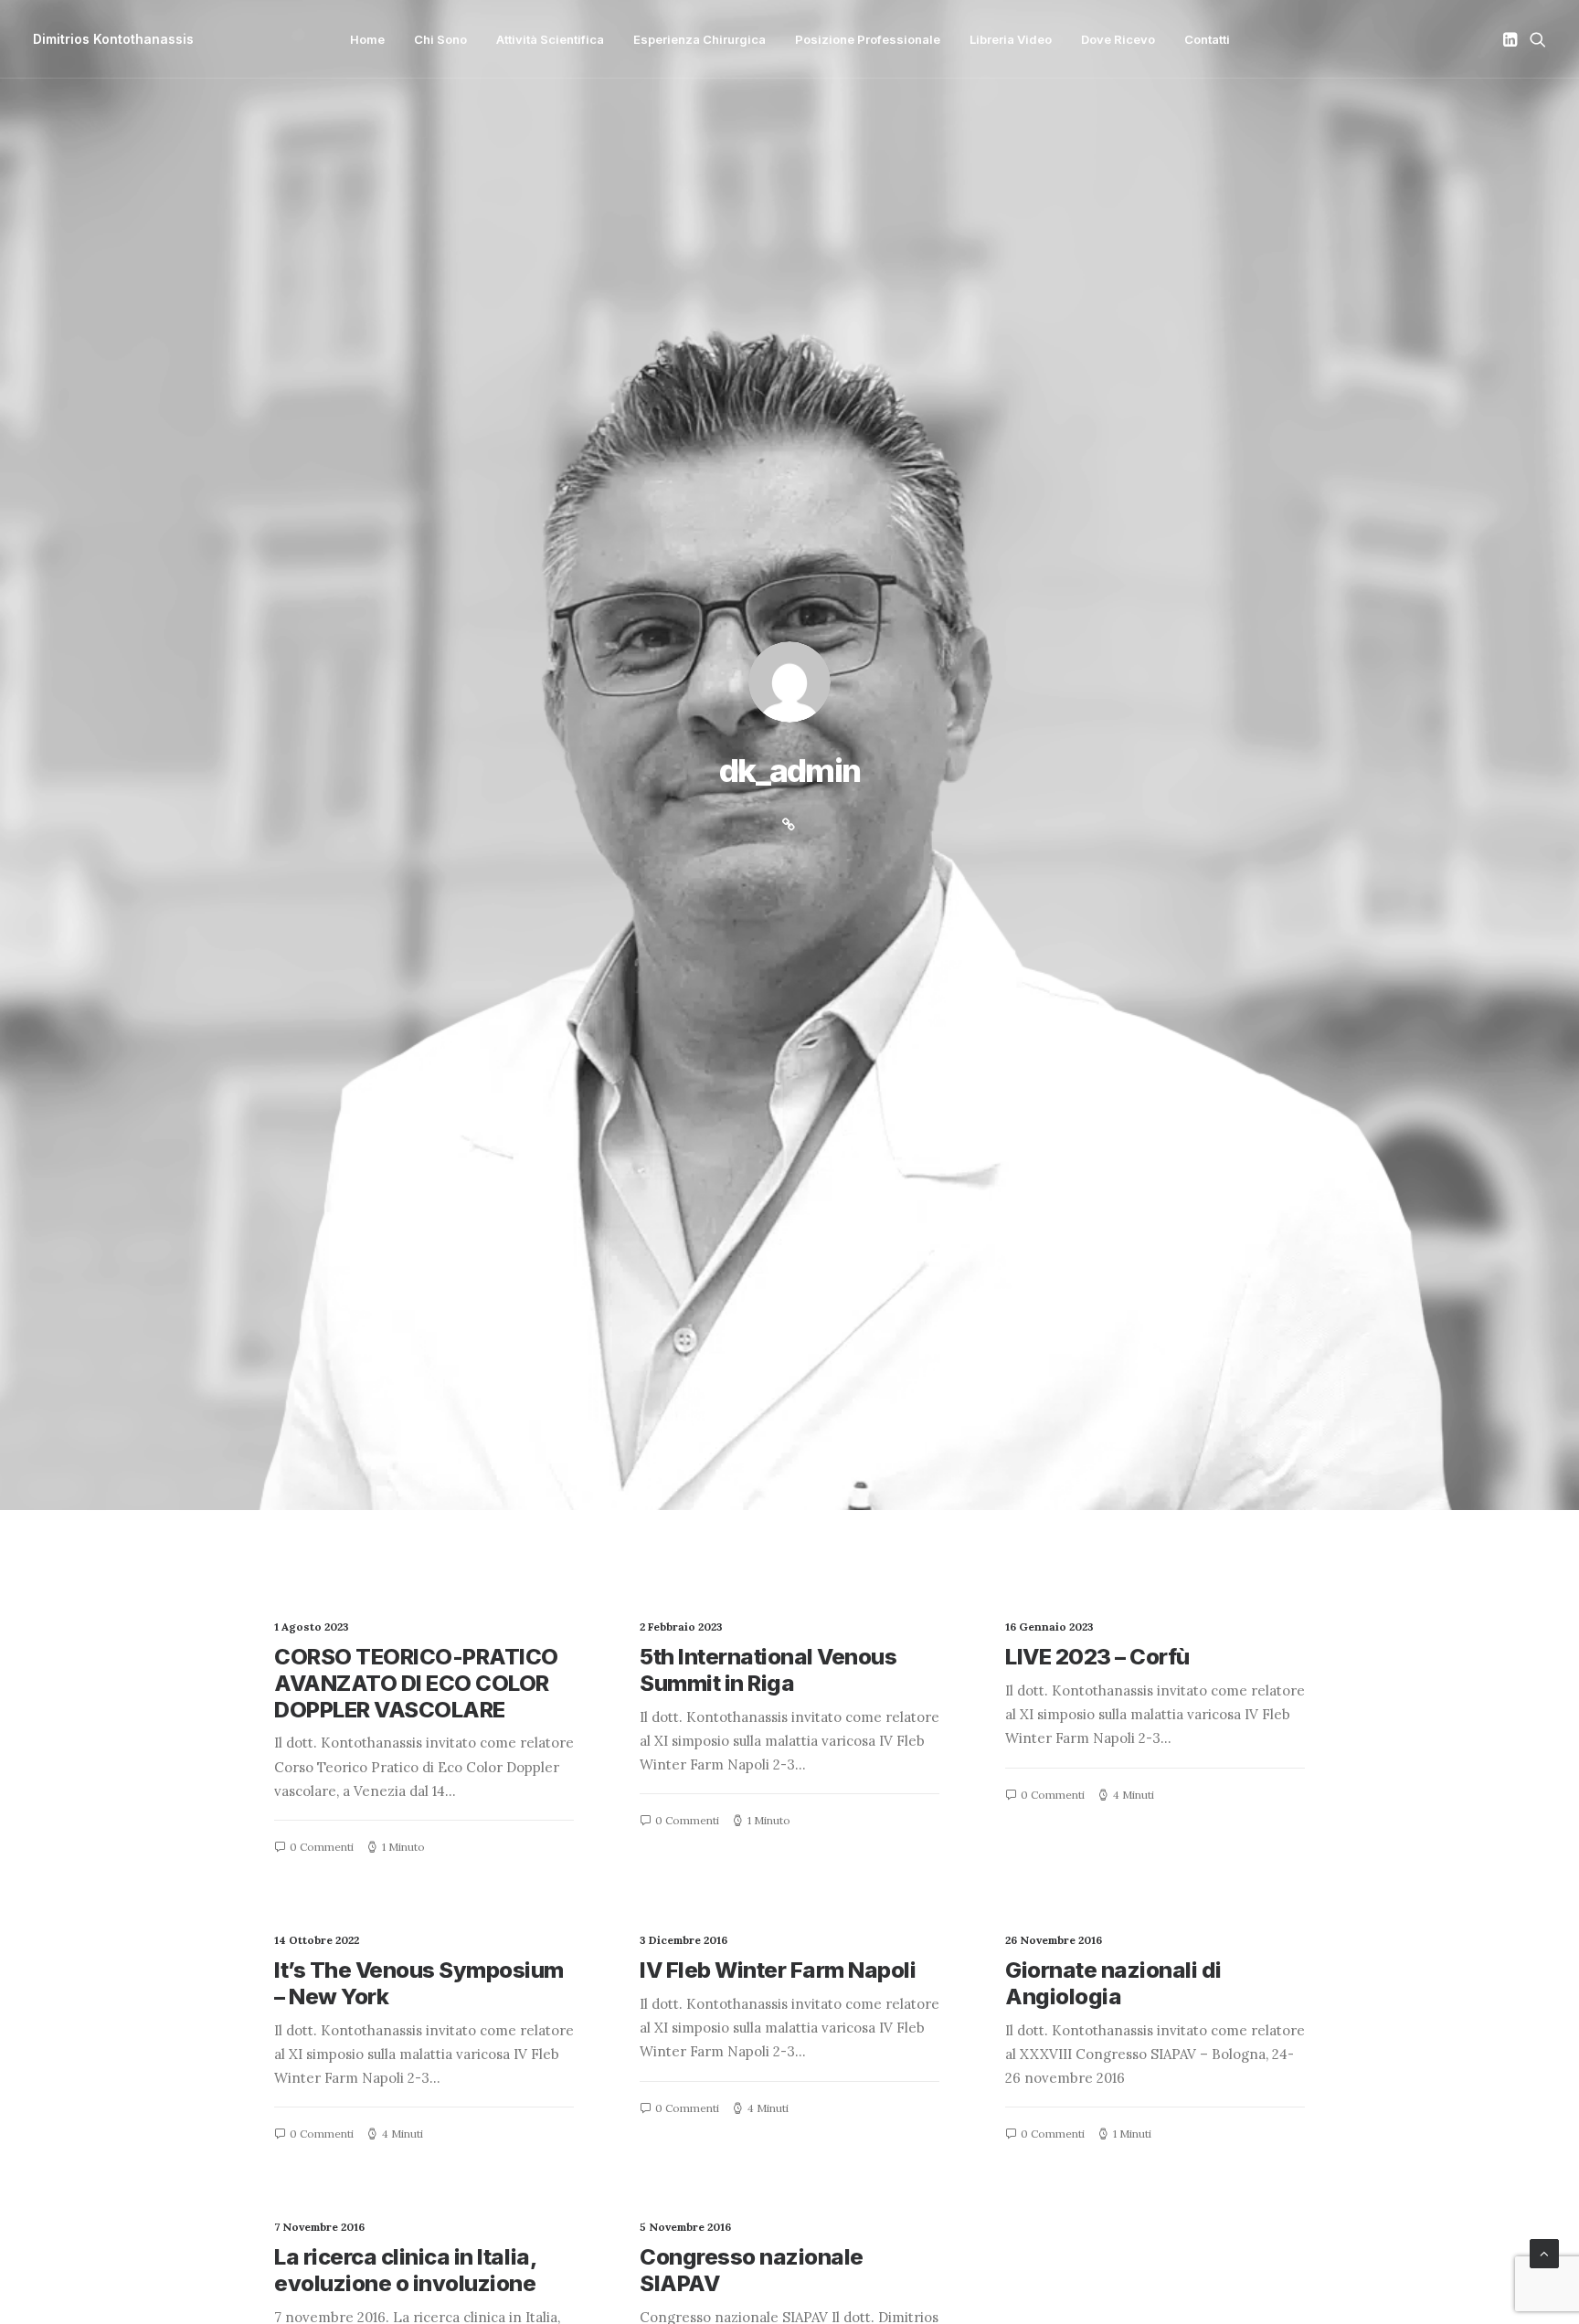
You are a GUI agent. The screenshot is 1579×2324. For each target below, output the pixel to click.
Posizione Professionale (868, 39)
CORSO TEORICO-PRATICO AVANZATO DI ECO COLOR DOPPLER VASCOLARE (416, 1683)
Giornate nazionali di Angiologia (1113, 1983)
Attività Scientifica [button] (550, 39)
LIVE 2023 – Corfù (1097, 1657)
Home (367, 39)
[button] (1512, 39)
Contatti (1207, 39)
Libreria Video (1011, 39)
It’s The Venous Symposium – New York (419, 1983)
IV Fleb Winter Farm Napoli (778, 1970)
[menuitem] (367, 39)
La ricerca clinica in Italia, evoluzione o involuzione (405, 2270)
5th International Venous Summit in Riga (768, 1670)
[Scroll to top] (1544, 2252)
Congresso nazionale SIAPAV (752, 2270)
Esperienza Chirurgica (699, 39)
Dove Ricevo (1118, 39)
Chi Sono (440, 39)
